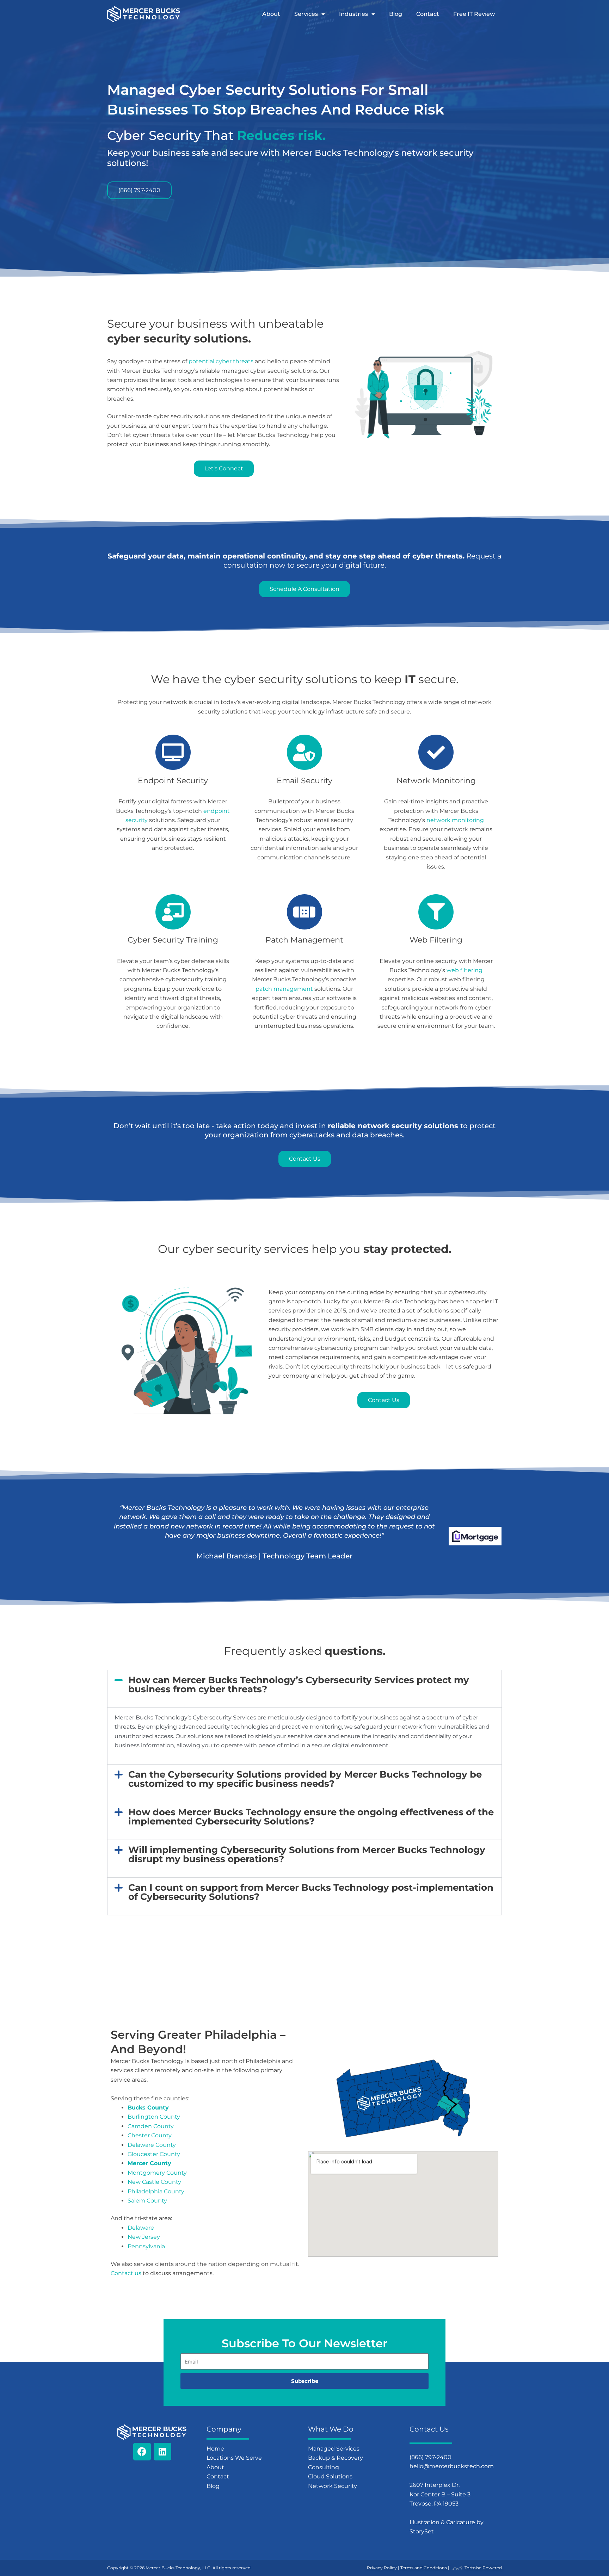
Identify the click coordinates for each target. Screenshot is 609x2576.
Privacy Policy (382, 2568)
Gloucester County (154, 2154)
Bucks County (148, 2108)
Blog (396, 14)
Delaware (141, 2228)
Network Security (333, 2486)
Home (215, 2449)
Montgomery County (157, 2173)
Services (306, 14)
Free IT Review (474, 14)
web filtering (465, 970)
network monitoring (455, 820)
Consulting (324, 2467)
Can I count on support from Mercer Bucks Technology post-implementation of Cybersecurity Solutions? (311, 1892)
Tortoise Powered (483, 2568)
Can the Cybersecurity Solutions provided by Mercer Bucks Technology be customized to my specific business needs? (305, 1779)
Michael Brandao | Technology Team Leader (274, 1556)
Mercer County (149, 2163)
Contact (428, 14)
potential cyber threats (221, 361)
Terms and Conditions (424, 2568)
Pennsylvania (146, 2246)
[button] (304, 1685)
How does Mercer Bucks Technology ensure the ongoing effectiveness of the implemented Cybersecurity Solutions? (311, 1817)
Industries (353, 14)
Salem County (147, 2201)
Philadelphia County (156, 2191)
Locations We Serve (234, 2458)
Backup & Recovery (336, 2458)
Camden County (151, 2126)
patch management (284, 989)
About (271, 14)
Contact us (126, 2273)
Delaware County (152, 2145)
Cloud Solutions (330, 2476)
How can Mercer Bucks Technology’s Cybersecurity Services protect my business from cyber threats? (299, 1685)
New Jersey (144, 2237)
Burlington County (154, 2117)
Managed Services (334, 2449)
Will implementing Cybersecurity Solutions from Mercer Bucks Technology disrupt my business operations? (307, 1854)
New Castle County (154, 2182)
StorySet (422, 2531)
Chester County (150, 2135)
